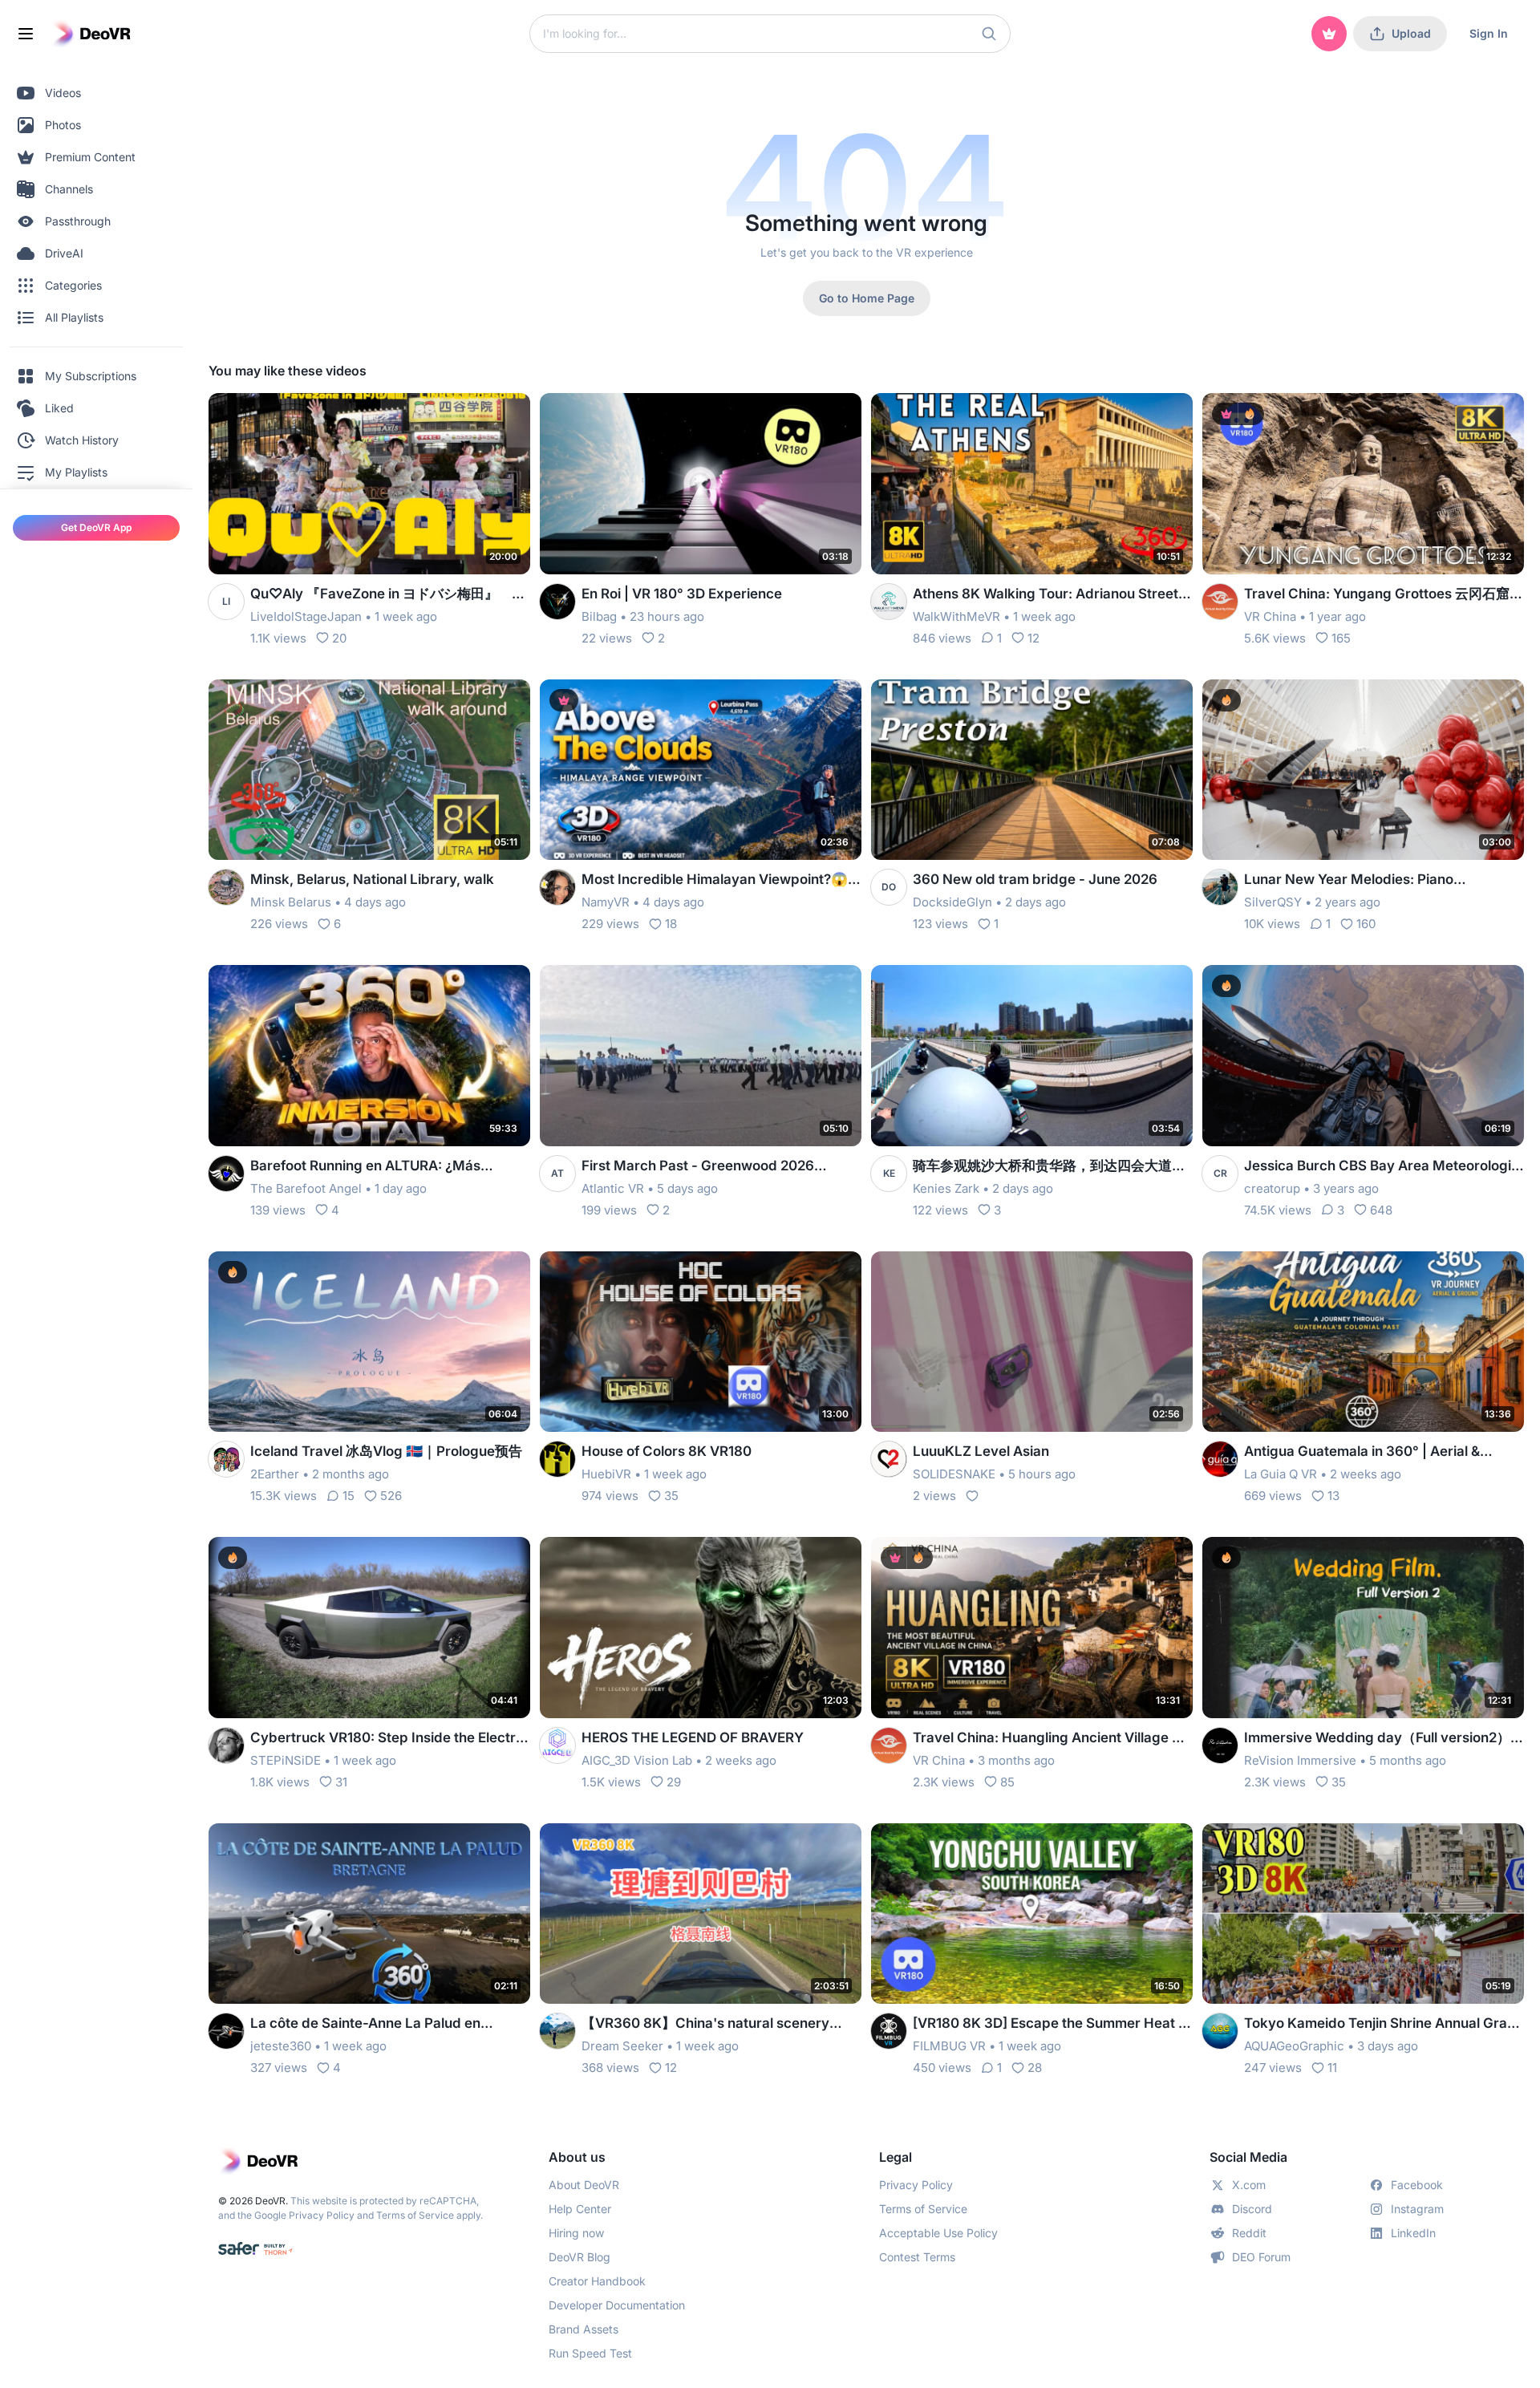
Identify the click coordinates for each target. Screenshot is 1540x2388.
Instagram (1417, 2209)
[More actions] (508, 416)
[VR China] (1220, 602)
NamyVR (606, 902)
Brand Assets (584, 2329)
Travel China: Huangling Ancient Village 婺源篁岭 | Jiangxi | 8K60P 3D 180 (1049, 1739)
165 (1341, 638)
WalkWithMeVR (956, 616)
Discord (1252, 2209)
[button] (989, 34)
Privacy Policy (322, 2215)
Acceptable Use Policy (938, 2233)
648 (1381, 1210)
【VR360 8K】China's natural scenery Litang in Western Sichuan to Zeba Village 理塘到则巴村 (716, 2024)
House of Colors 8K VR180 (667, 1451)
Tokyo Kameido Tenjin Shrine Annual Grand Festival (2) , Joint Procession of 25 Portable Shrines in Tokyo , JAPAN (1384, 2024)
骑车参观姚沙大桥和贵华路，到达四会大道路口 (1049, 1167)
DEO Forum (1261, 2257)
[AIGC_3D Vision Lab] (557, 1745)
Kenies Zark (946, 1188)
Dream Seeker (622, 2046)
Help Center (580, 2209)
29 (674, 1782)
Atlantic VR (613, 1188)
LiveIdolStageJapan (306, 616)
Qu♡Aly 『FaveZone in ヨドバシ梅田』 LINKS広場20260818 (381, 595)
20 (339, 638)
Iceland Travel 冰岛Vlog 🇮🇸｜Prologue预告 (386, 1451)
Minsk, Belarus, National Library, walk (372, 879)
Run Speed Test (590, 2353)
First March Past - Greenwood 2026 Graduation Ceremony (698, 1167)
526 (391, 1496)
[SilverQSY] (1220, 887)
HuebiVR (606, 1474)
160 (1366, 924)
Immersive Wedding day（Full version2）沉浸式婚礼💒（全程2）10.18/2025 (1384, 1739)
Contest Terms (917, 2257)
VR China (1270, 616)
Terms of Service (415, 2215)
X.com (1249, 2185)
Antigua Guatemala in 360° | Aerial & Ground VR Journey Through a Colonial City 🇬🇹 (1370, 1452)
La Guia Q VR (1281, 1474)
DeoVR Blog (580, 2257)
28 (1035, 2068)
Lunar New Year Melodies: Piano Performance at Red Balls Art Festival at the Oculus (1372, 880)
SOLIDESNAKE (954, 1474)
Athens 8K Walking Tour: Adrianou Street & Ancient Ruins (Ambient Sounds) (1052, 595)
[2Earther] (226, 1459)
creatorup (1272, 1188)
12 (1033, 638)
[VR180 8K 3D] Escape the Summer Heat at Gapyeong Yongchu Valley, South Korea (1052, 2024)
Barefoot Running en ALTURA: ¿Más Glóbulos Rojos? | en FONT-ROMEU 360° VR (381, 1167)
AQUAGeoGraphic (1294, 2046)
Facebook (1417, 2185)
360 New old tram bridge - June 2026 (1035, 879)
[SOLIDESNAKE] (889, 1459)
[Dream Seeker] (557, 2031)
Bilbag (599, 616)
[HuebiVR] (557, 1459)
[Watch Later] (479, 416)
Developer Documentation (617, 2305)
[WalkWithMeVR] (889, 602)
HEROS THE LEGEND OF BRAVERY (693, 1737)
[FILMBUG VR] (889, 2031)
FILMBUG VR (949, 2046)
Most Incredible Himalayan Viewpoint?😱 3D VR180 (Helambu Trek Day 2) (715, 880)
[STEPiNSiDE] (226, 1745)
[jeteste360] (226, 2031)
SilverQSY (1273, 902)
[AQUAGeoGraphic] (1220, 2031)
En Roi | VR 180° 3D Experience (682, 594)
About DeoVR (584, 2185)
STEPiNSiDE (286, 1760)
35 (671, 1496)
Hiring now (576, 2233)
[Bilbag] (557, 602)
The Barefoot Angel (306, 1188)
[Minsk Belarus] (226, 887)
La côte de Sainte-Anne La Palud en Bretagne (365, 2024)
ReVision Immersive (1300, 1760)
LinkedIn (1413, 2233)
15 (349, 1496)
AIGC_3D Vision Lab (637, 1760)
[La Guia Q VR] (1220, 1459)
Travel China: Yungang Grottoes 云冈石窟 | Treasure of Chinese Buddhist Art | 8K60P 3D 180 (1381, 595)
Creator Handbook (597, 2281)
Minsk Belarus (291, 902)
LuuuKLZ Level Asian (981, 1451)
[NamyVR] (557, 887)
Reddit (1249, 2233)
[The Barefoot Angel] (226, 1174)
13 (1333, 1496)
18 (671, 924)
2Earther (275, 1474)
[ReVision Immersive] (1220, 1745)
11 (1332, 2068)
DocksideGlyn (952, 902)
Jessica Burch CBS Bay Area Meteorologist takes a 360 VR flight (1384, 1167)
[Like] (972, 1496)
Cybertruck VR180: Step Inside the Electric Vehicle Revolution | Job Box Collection (389, 1739)
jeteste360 (281, 2046)
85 (1007, 1782)
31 (341, 1782)
